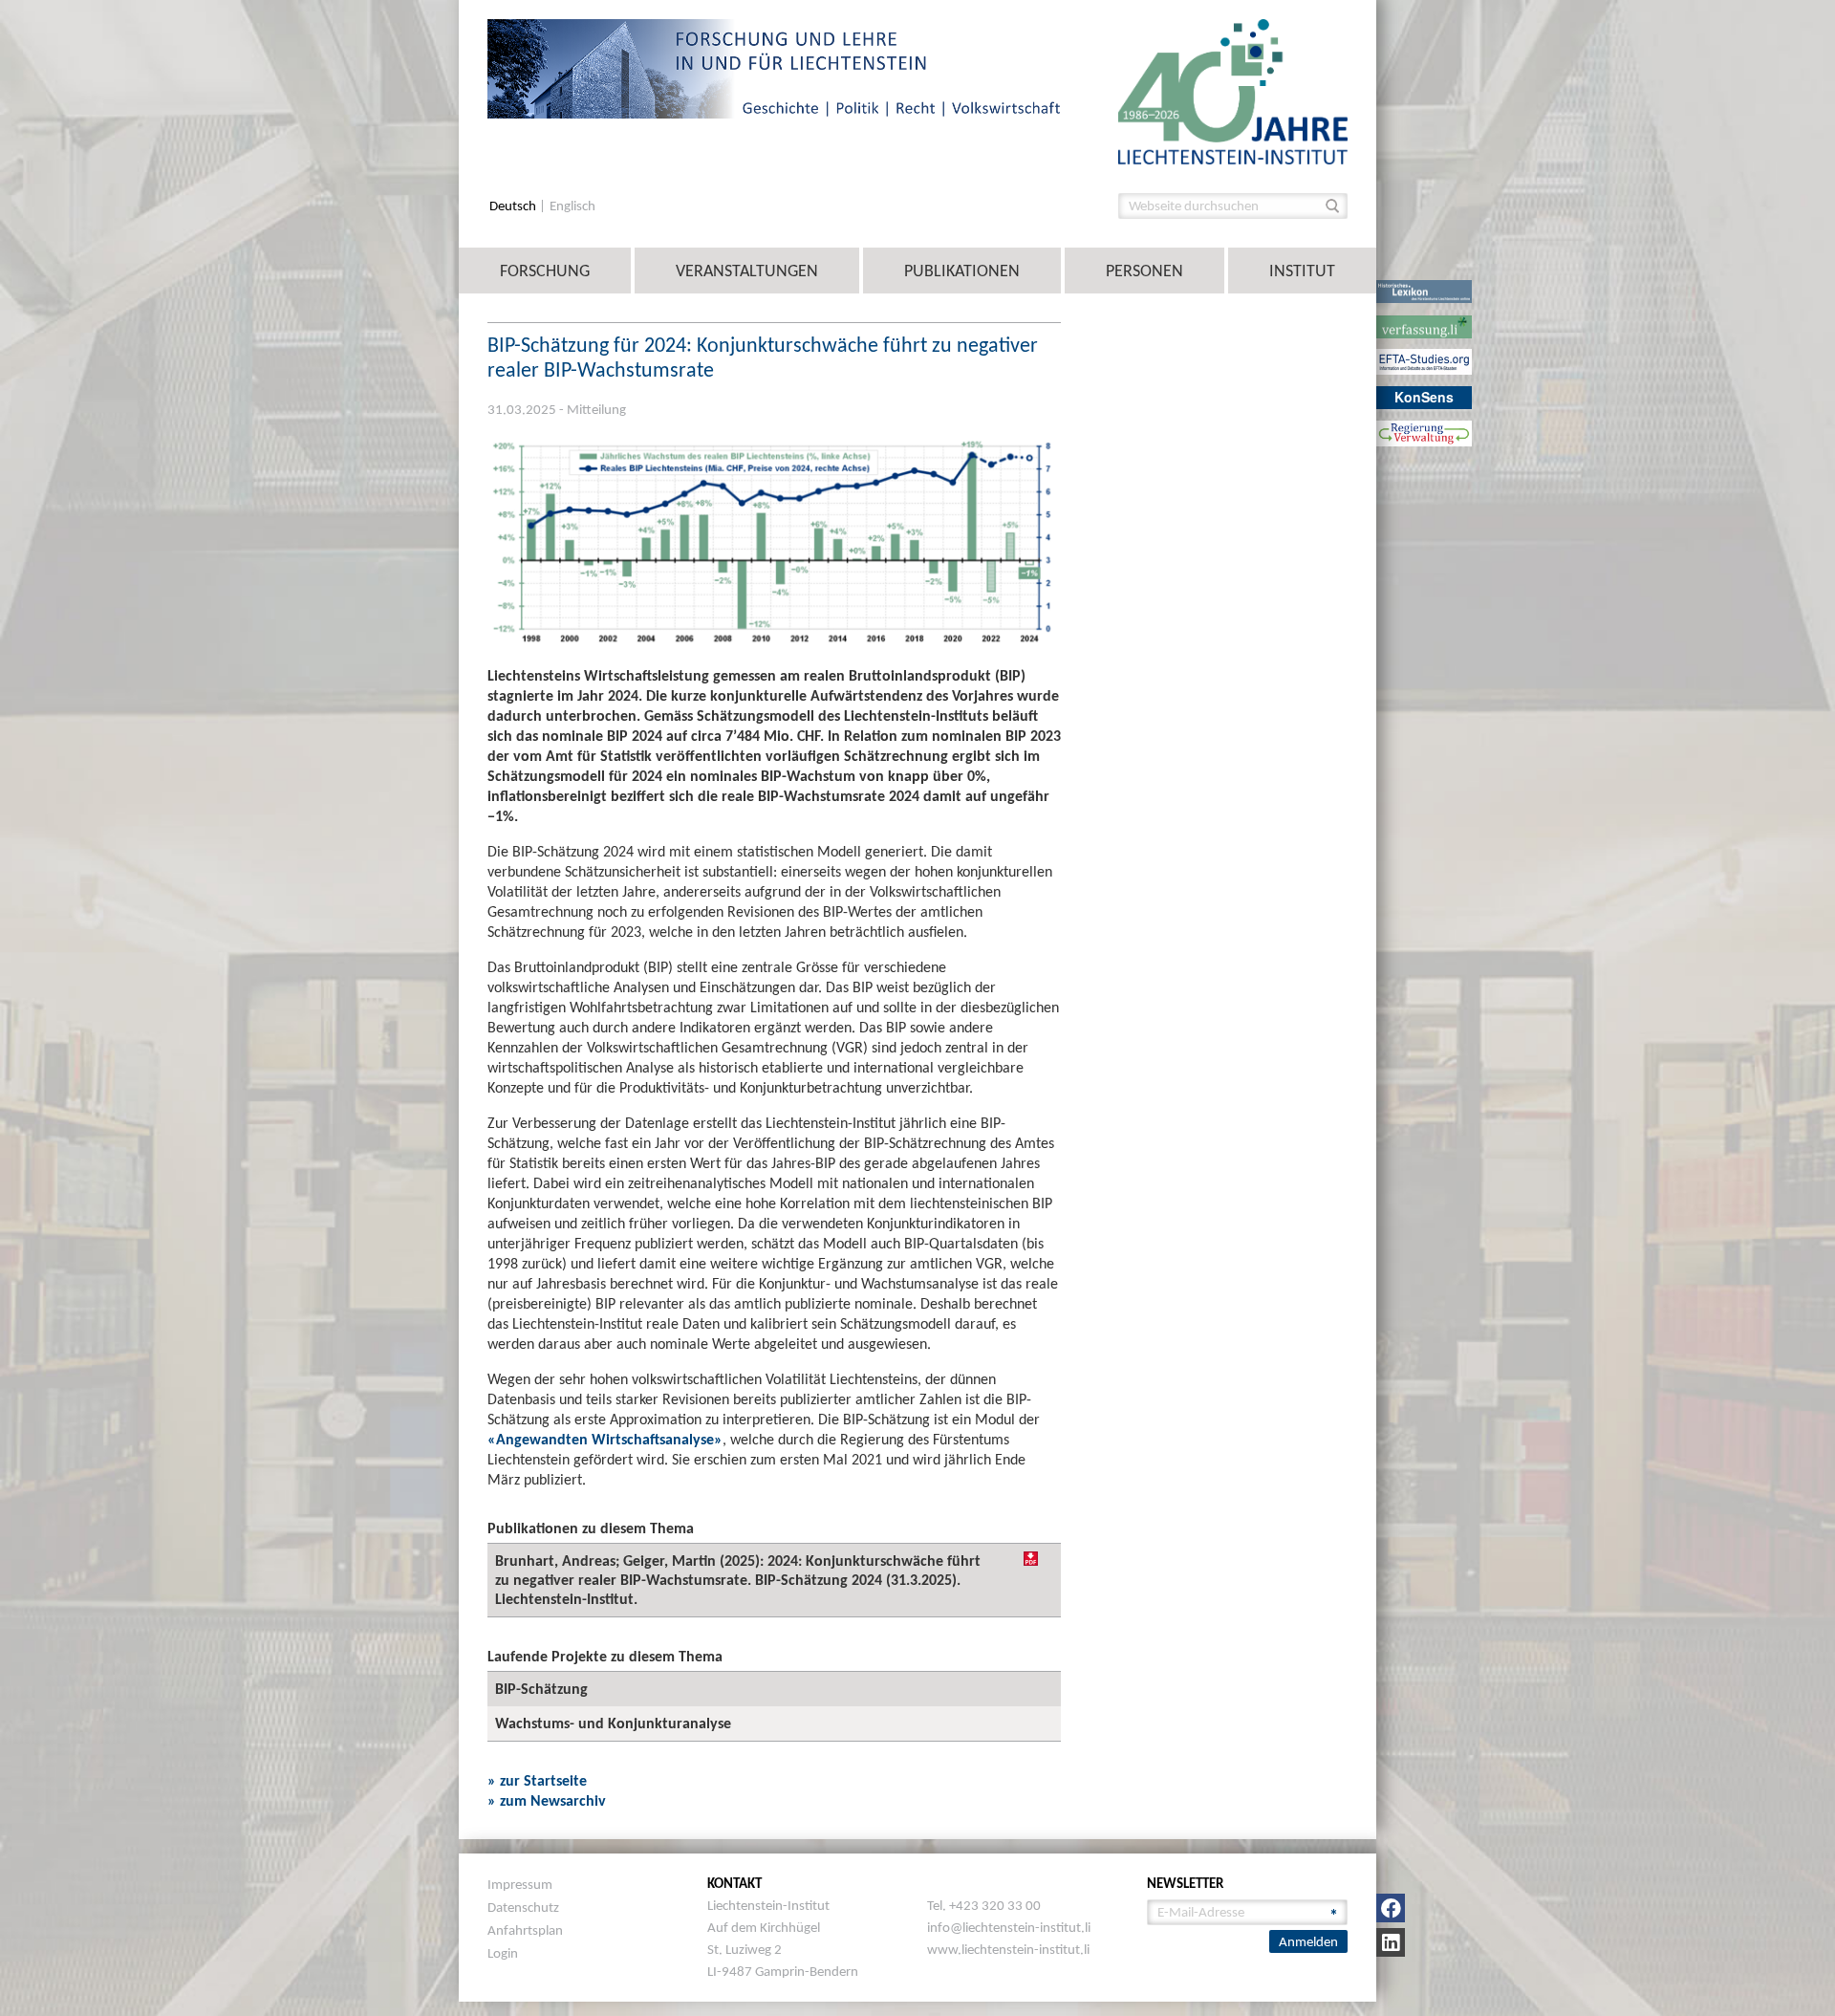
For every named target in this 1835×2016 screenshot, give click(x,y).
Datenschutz (523, 1907)
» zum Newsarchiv (547, 1800)
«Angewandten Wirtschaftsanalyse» (605, 1439)
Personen (1144, 271)
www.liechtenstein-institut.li (1008, 1949)
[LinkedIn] (1391, 1942)
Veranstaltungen (747, 271)
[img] (1031, 1559)
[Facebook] (1391, 1908)
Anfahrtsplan (525, 1930)
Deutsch (514, 206)
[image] (1233, 90)
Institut (1302, 271)
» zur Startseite (537, 1780)
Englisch (572, 206)
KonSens (1424, 397)
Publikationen (962, 271)
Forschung (545, 271)
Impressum (520, 1884)
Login (503, 1953)
